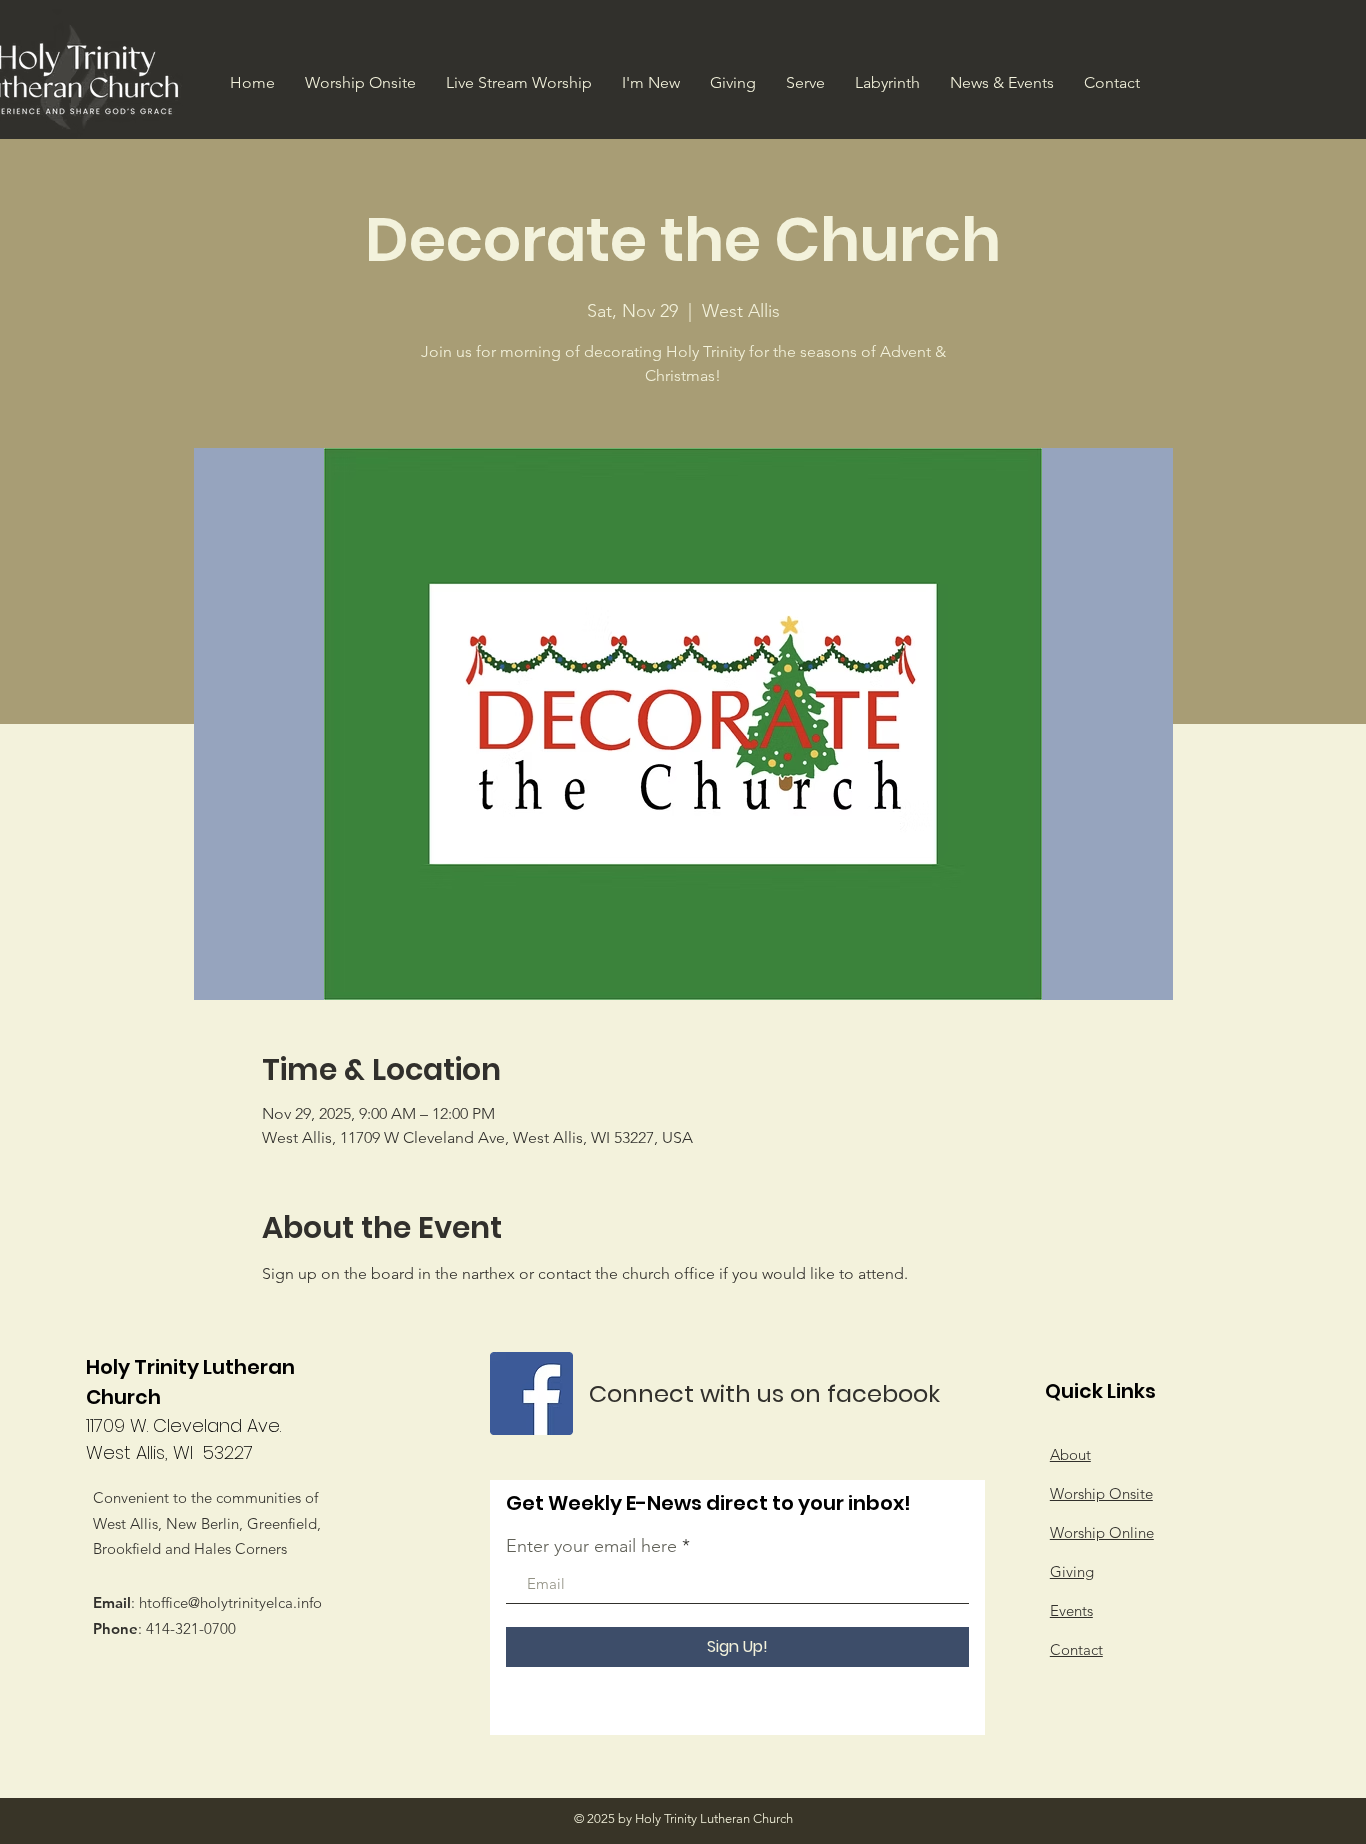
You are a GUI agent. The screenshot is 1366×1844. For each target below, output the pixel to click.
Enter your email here (591, 1546)
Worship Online (1102, 1532)
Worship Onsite (1101, 1493)
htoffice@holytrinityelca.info (230, 1602)
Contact (1076, 1649)
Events (1071, 1610)
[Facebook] (531, 1393)
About (1070, 1454)
